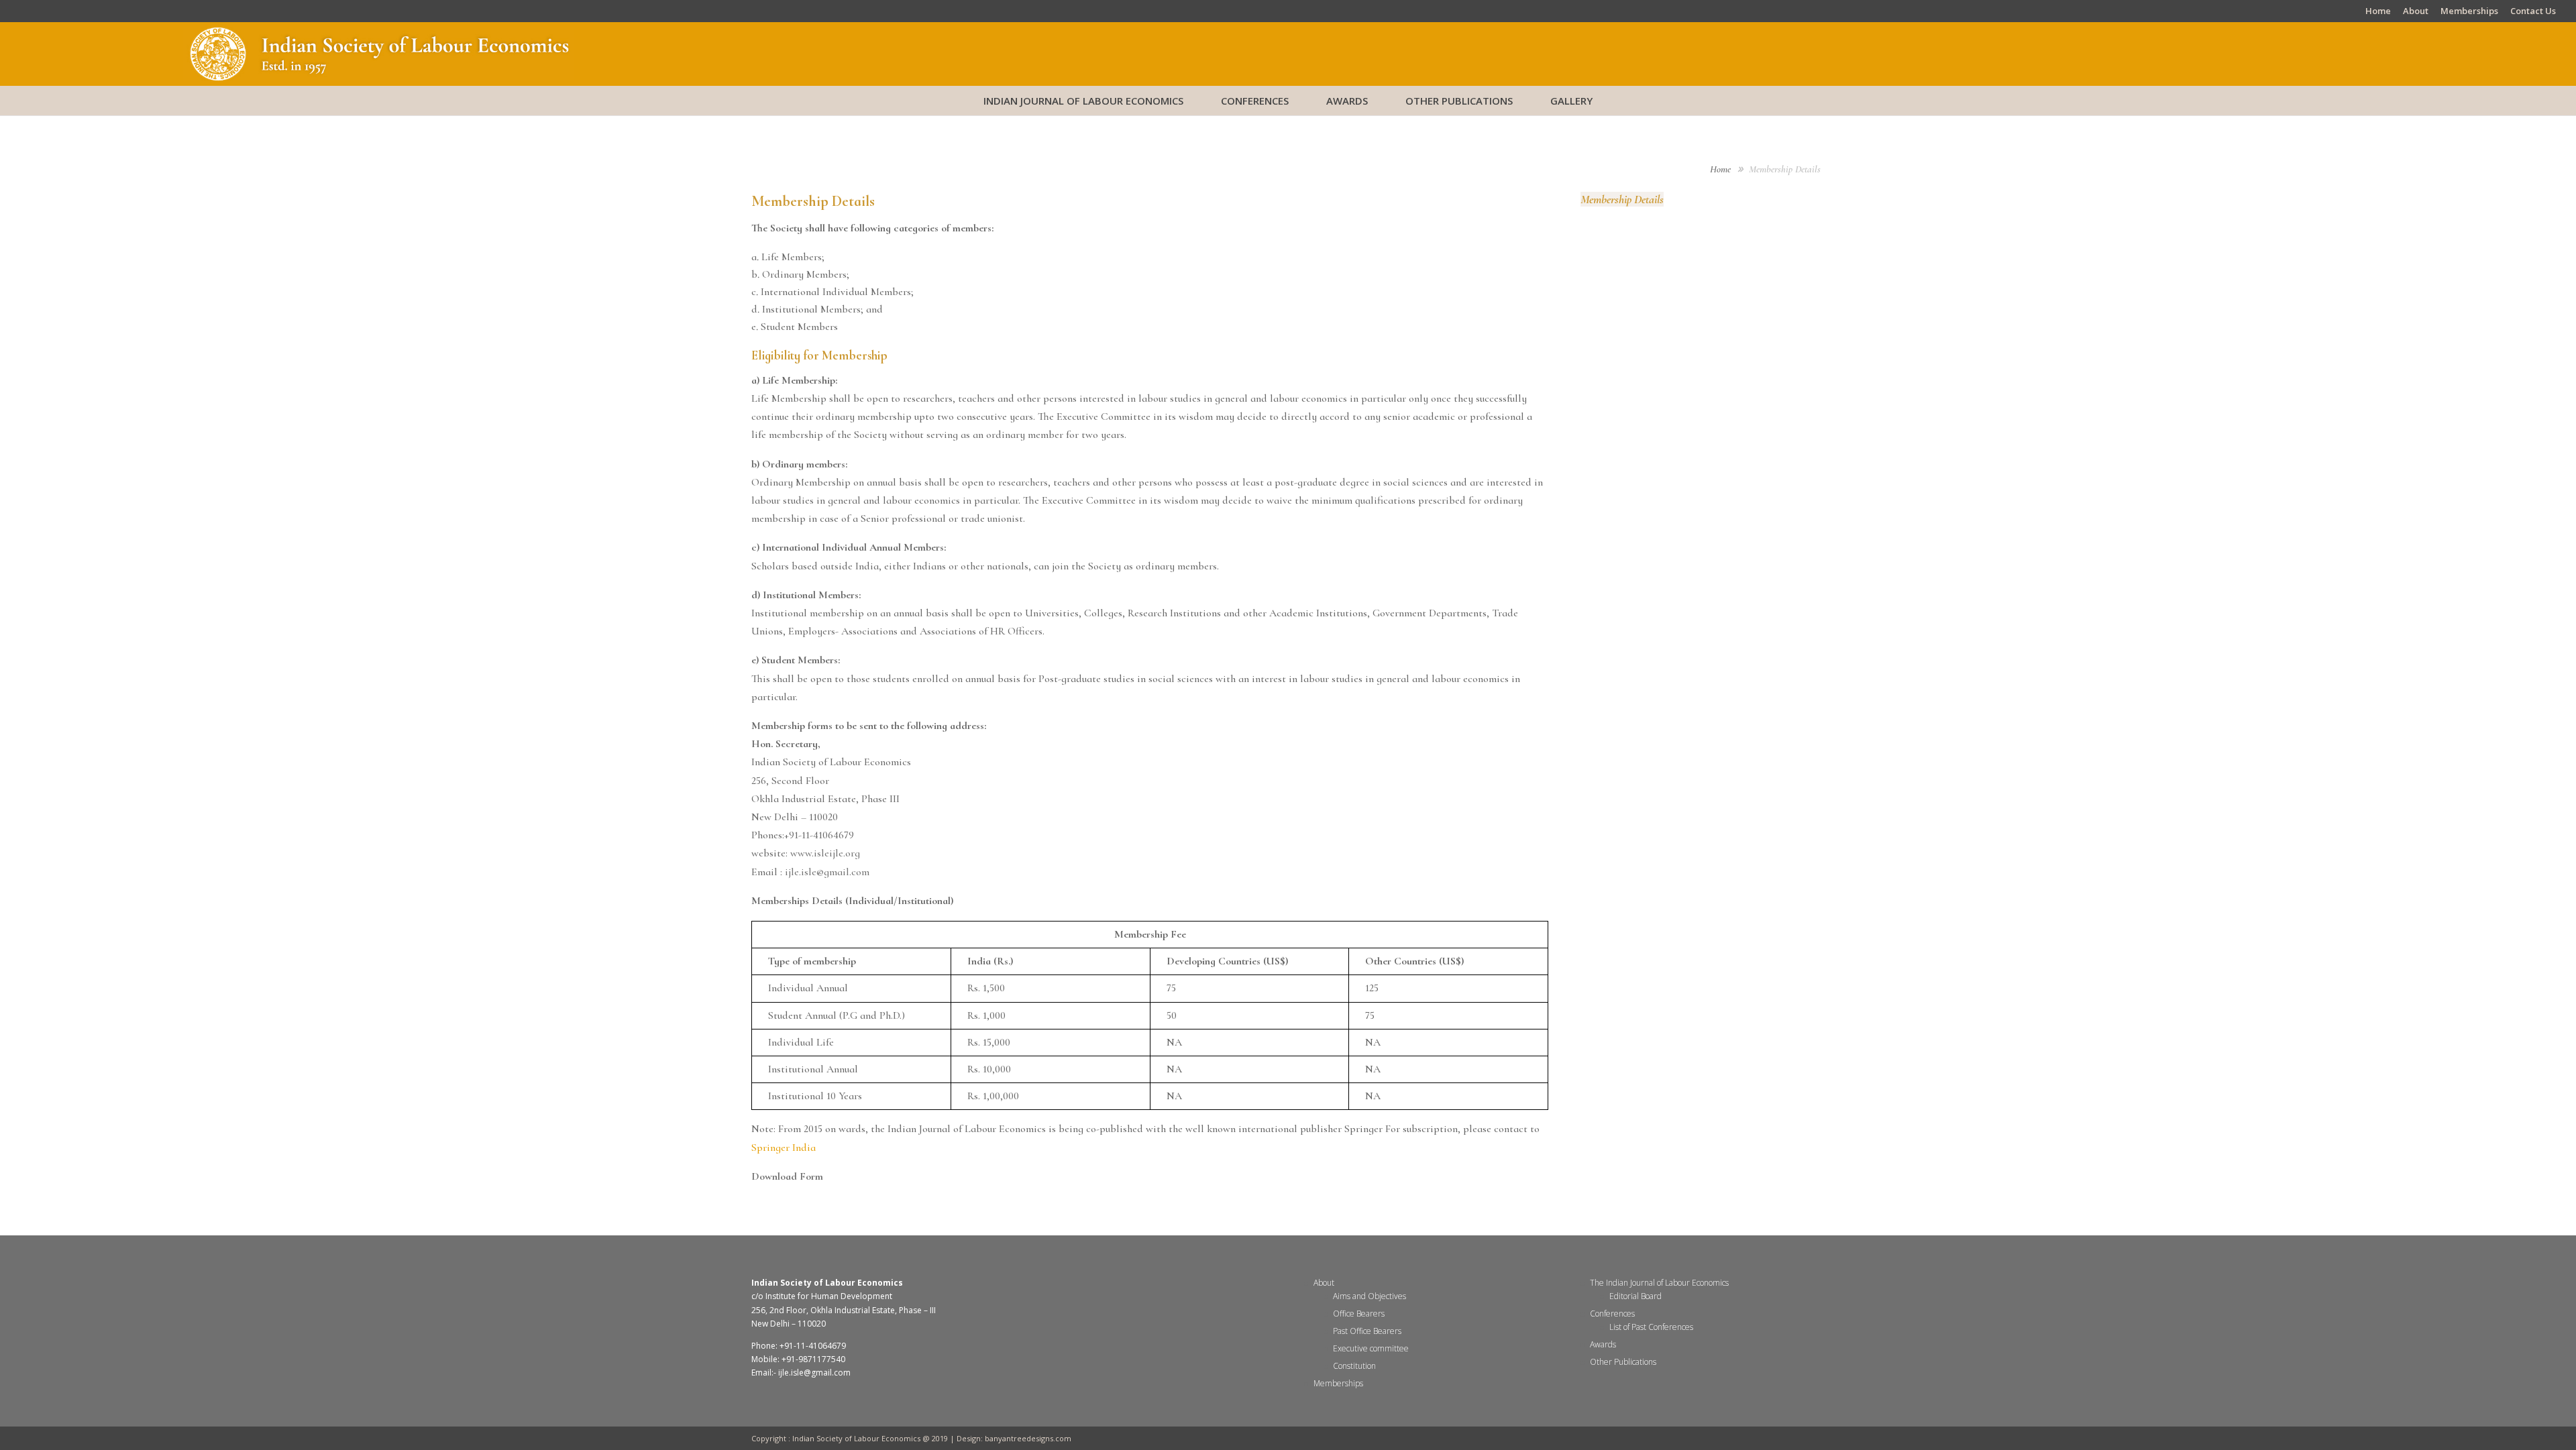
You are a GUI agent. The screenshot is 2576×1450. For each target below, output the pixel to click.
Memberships (2469, 12)
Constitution (1354, 1366)
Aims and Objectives (1370, 1296)
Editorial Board (1635, 1296)
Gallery (1571, 101)
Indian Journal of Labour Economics (1083, 101)
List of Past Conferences (1651, 1327)
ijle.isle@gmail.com (827, 872)
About (2416, 12)
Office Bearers (1359, 1314)
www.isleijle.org (824, 853)
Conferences (1255, 101)
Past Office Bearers (1367, 1331)
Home (2378, 12)
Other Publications (1459, 101)
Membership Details (1622, 199)
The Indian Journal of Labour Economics (1659, 1283)
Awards (1347, 101)
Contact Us (2533, 12)
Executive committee (1371, 1348)
